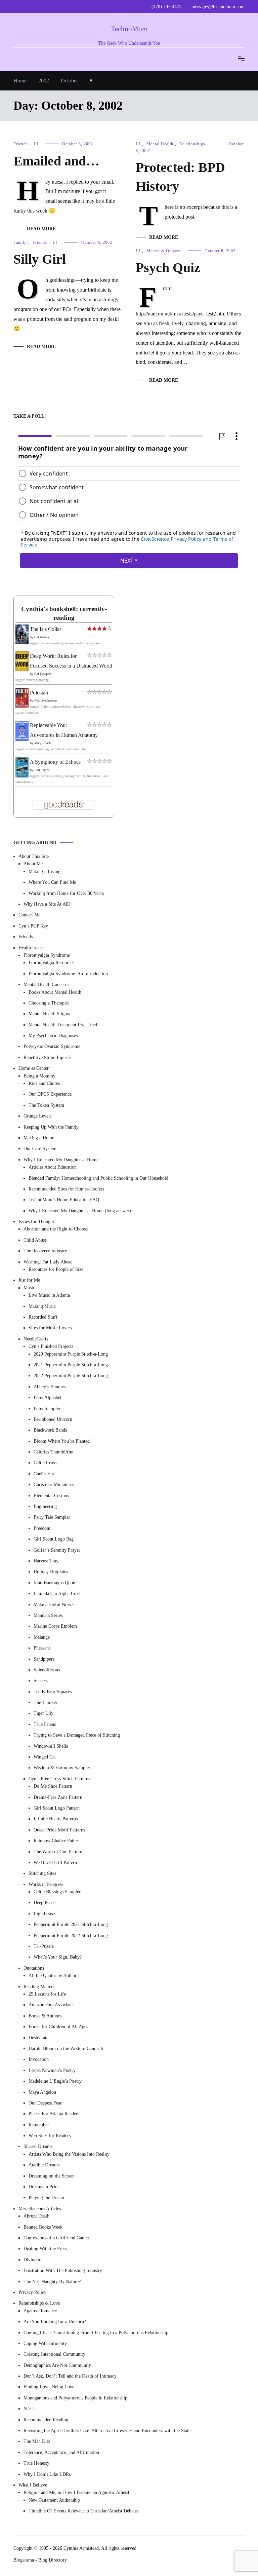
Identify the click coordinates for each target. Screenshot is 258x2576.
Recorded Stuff (43, 1317)
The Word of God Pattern (58, 1851)
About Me (33, 864)
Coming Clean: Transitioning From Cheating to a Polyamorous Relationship (96, 2332)
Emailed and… (56, 161)
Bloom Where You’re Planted (62, 1441)
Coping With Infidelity (45, 2343)
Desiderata (38, 2037)
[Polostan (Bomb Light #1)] (22, 706)
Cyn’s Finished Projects (51, 1346)
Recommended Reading (46, 2419)
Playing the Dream (46, 2198)
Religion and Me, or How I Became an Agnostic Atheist (76, 2492)
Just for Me (29, 1280)
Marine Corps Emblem (55, 1626)
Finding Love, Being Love (49, 2387)
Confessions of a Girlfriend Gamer (56, 2238)
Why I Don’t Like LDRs (47, 2474)
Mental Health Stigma (49, 1014)
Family (20, 242)
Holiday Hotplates (51, 1572)
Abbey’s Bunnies (50, 1386)
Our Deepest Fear (45, 2103)
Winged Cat (45, 1757)
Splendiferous (47, 1670)
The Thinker (46, 1702)
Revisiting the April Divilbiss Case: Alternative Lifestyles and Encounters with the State (107, 2431)
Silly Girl (40, 259)
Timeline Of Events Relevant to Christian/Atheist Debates (83, 2511)
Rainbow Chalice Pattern (57, 1841)
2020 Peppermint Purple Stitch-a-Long (71, 1354)
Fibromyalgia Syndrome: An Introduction (68, 973)
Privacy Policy (32, 2292)
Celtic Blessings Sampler (57, 1892)
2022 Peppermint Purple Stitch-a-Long (71, 1376)
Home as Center (34, 1068)
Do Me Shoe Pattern (53, 1786)
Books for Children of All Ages (58, 2027)
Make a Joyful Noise (53, 1604)
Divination (34, 2259)
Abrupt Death (36, 2216)
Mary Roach (42, 743)
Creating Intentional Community (54, 2354)
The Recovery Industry (45, 1251)
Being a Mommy (39, 1076)
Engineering (45, 1506)
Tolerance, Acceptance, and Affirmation (61, 2452)
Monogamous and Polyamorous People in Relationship (75, 2398)
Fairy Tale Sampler (52, 1517)
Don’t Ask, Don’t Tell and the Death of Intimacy (70, 2376)
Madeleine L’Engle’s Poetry (55, 2081)
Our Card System (40, 1149)
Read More (41, 229)
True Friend (45, 1724)
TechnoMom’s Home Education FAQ (64, 1200)
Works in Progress (46, 1884)
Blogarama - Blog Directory (40, 2560)
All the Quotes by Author (53, 1976)
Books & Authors (45, 2016)
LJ (36, 144)
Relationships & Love (39, 2303)
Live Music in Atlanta (49, 1295)
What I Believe (33, 2485)
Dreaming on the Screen (52, 2176)
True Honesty (36, 2463)
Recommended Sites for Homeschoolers (66, 1189)
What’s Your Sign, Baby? (58, 1957)
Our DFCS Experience (50, 1094)
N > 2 (29, 2409)
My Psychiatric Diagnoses (53, 1036)
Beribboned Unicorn (53, 1419)
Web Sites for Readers (50, 2136)
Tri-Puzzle (44, 1946)
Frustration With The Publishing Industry (63, 2270)
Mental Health (160, 144)
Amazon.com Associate (51, 2005)
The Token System (46, 1105)
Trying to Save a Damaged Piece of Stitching (77, 1735)
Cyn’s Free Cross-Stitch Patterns (59, 1778)
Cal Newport (43, 673)
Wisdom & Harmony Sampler (62, 1768)
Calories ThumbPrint (54, 1452)
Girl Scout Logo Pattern (57, 1808)
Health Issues (31, 948)
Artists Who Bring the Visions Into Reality (69, 2154)
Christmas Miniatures (54, 1485)
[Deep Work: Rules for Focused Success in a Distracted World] (22, 669)
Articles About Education (53, 1167)
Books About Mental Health (55, 992)
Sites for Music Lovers (50, 1328)
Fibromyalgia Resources (51, 963)
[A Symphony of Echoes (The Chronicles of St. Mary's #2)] (22, 775)
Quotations (34, 1968)
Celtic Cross (45, 1463)
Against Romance (40, 2310)
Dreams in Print (44, 2187)
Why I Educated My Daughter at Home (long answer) (80, 1210)
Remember (39, 2125)
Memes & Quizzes (164, 251)
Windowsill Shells (51, 1746)
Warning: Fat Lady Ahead (48, 1262)
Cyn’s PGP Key (33, 926)
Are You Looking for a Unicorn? (55, 2322)
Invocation (39, 2059)
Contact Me (29, 915)
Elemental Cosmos (51, 1495)
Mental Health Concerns (46, 984)
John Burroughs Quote (55, 1582)
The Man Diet (37, 2441)
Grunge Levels (37, 1116)
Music (29, 1287)
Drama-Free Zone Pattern (58, 1797)
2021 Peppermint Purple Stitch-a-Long (71, 1365)
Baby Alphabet (48, 1397)
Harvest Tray (46, 1561)
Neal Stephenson (46, 700)
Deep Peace (45, 1903)
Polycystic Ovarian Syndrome (52, 1046)
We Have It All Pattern (55, 1862)
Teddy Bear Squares (53, 1691)
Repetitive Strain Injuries (47, 1057)
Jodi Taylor (42, 770)
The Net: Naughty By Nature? (52, 2281)
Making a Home (39, 1138)
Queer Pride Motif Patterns (59, 1830)
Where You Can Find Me (52, 882)
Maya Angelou (42, 2092)
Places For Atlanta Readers (54, 2114)
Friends (21, 144)
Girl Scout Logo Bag (54, 1539)
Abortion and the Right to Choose (56, 1229)
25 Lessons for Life (47, 1994)
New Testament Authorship (54, 2500)
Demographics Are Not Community (57, 2365)
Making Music (42, 1306)
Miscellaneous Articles (40, 2208)
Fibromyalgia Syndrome (47, 955)
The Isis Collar (46, 629)
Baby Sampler (47, 1408)
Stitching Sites (42, 1873)
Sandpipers (44, 1659)
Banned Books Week (43, 2227)
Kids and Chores (44, 1083)
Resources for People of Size (56, 1269)
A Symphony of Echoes (55, 762)
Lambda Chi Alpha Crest (57, 1594)
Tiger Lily (44, 1713)
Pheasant (42, 1648)
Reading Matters (39, 1986)
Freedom (42, 1528)
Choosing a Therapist (49, 1003)
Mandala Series (48, 1615)
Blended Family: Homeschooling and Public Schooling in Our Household (98, 1178)
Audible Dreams (44, 2165)
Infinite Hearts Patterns (56, 1819)
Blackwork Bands (50, 1430)
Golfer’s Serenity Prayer (57, 1550)
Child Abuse (35, 1240)
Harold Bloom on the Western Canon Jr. (67, 2048)
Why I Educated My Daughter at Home (61, 1159)
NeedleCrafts (36, 1339)
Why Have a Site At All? (47, 904)
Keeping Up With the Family (51, 1127)
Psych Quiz (168, 268)
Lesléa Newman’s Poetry (52, 2070)
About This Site (34, 856)
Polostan (39, 692)
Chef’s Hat (44, 1473)
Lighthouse (44, 1913)
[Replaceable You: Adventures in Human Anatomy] (22, 739)
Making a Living (45, 871)
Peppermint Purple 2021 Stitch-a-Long (71, 1924)
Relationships (192, 144)
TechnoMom (129, 29)
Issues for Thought (36, 1222)
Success (41, 1681)
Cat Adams (42, 637)
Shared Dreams (38, 2146)
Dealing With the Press (45, 2249)
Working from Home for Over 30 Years (66, 893)
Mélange (42, 1637)
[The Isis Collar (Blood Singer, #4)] (22, 642)
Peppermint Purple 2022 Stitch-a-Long (71, 1935)
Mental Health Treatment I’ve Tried (63, 1025)
